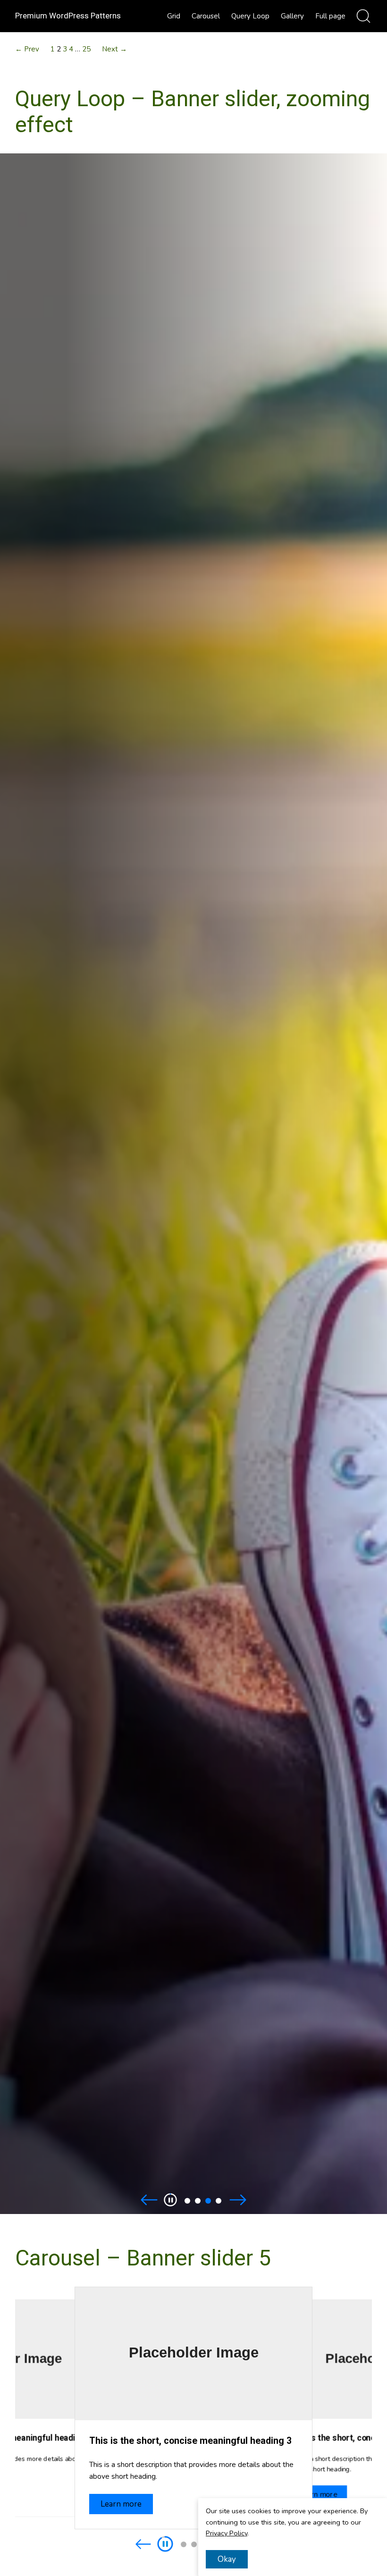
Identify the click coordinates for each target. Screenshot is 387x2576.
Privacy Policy (227, 2533)
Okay (227, 2559)
